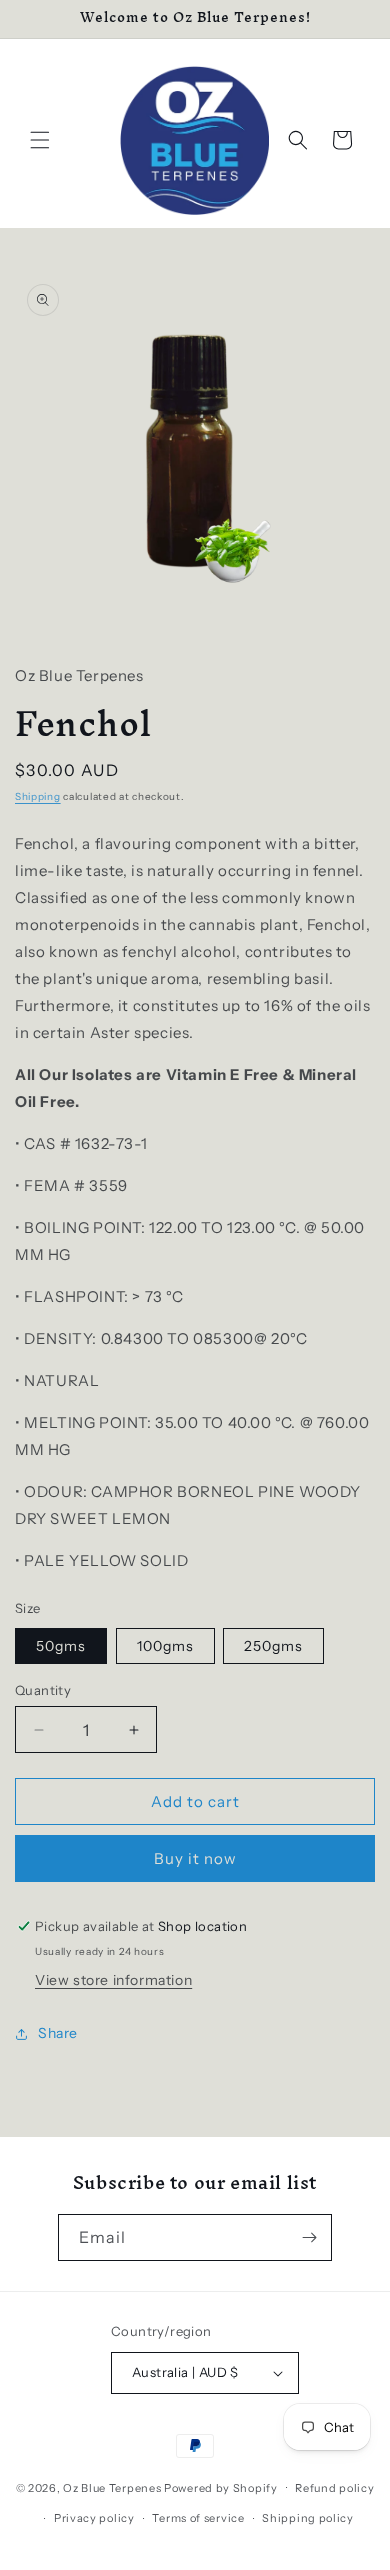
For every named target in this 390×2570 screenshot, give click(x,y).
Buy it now (195, 1858)
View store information (113, 1980)
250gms (273, 1646)
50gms (61, 1646)
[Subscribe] (309, 2237)
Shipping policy (308, 2518)
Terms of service (198, 2518)
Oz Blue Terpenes (112, 2487)
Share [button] (58, 2033)
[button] (40, 140)
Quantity (43, 1690)
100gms (165, 1646)
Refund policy (334, 2488)
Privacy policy (94, 2518)
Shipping (38, 796)
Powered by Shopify (221, 2487)
